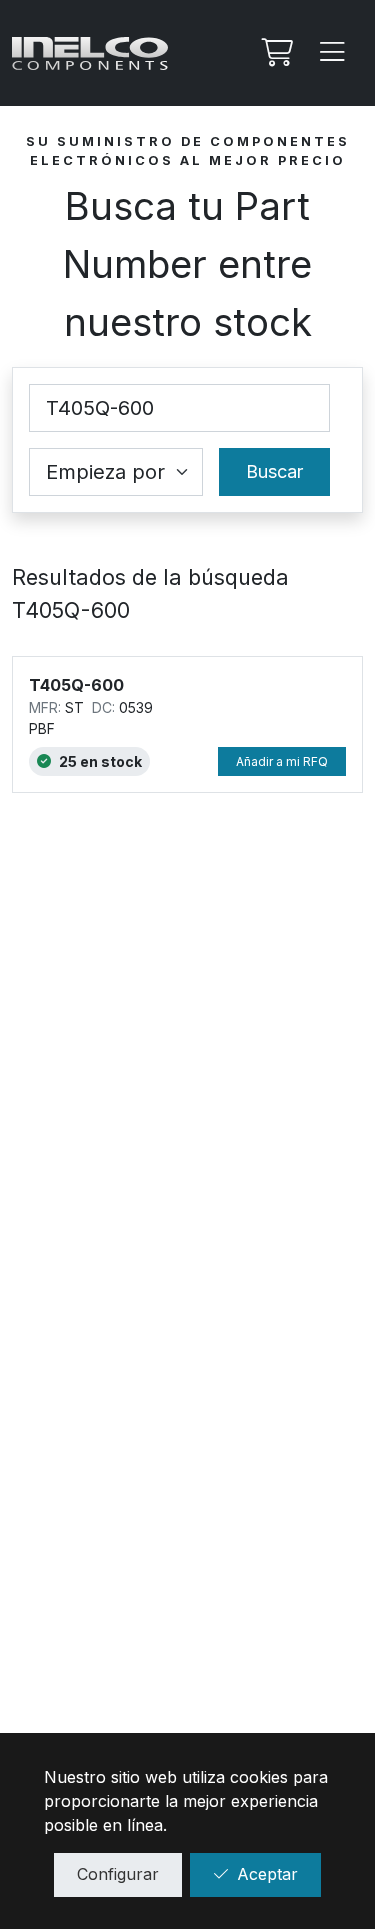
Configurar (118, 1874)
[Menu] (333, 53)
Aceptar (267, 1874)
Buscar (274, 471)
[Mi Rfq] (275, 53)
